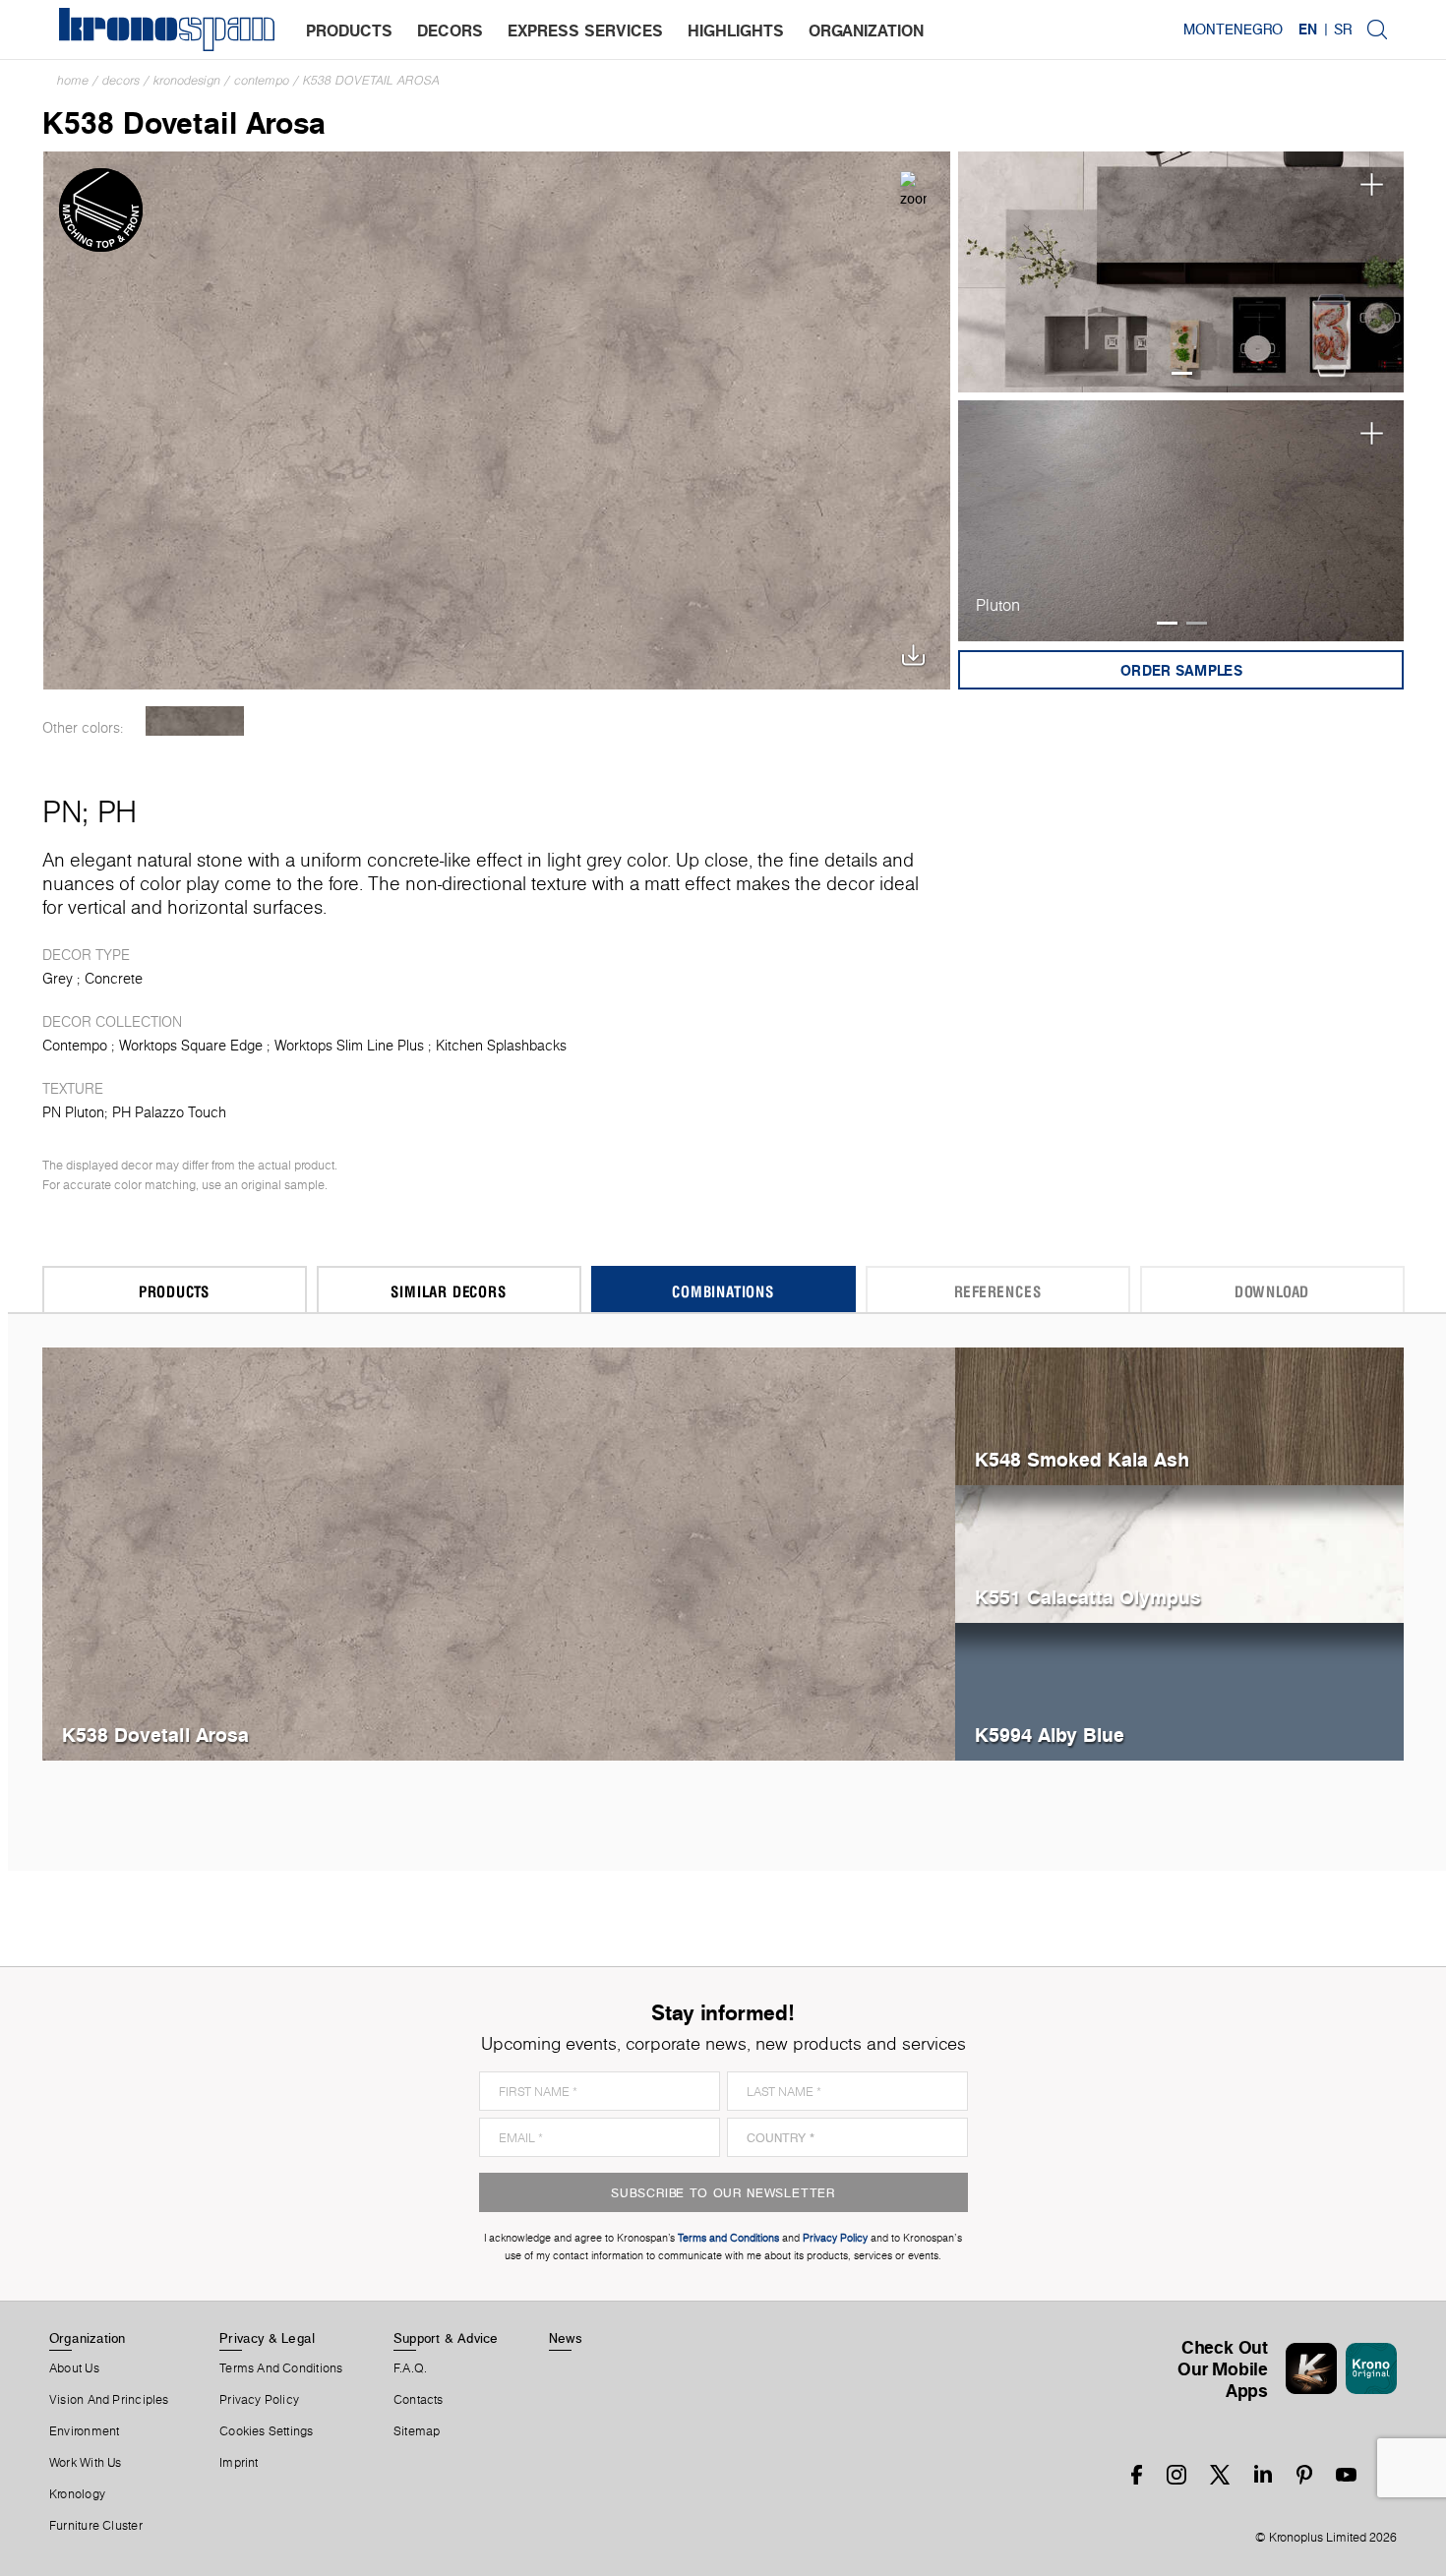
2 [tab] (1197, 623)
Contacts (419, 2400)
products (349, 30)
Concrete (114, 979)
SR (1343, 30)
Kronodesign (187, 80)
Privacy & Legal (267, 2338)
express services (585, 30)
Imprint (239, 2463)
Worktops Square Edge (191, 1046)
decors (450, 30)
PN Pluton (73, 1112)
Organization (88, 2338)
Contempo (262, 80)
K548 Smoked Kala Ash (1082, 1459)
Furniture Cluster (96, 2526)
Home (73, 80)
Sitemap (417, 2431)
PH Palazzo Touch (169, 1112)
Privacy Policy (259, 2400)
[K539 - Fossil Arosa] (195, 721)
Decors (121, 80)
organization (866, 30)
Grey (58, 979)
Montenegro (1233, 30)
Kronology (77, 2494)
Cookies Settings (267, 2431)
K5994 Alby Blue (1050, 1735)
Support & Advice (446, 2338)
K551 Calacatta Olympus (1088, 1597)
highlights (736, 30)
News (566, 2338)
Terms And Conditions (281, 2368)
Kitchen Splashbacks (501, 1046)
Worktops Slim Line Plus (349, 1046)
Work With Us (86, 2463)
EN (1308, 30)
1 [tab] (1182, 373)
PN (62, 811)
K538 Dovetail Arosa (371, 80)
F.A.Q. (410, 2368)
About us (74, 2368)
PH (117, 811)
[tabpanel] (1181, 272)
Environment (84, 2431)
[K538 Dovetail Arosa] (497, 419)
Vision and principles (109, 2400)
